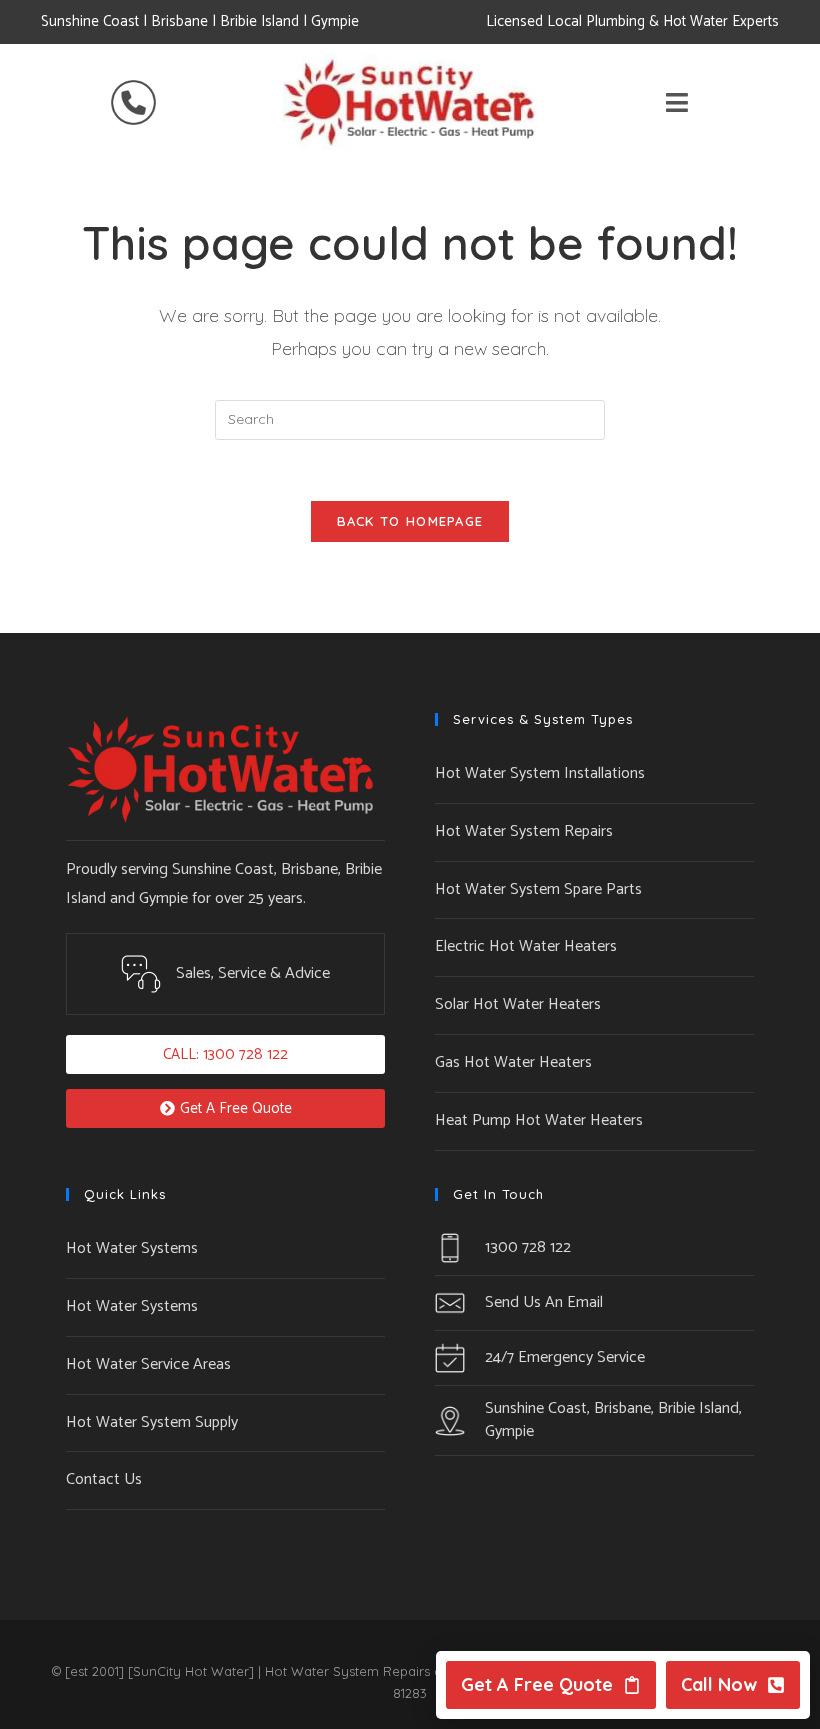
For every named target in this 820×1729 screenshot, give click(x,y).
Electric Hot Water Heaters (526, 946)
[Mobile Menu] (677, 107)
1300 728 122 (528, 1247)
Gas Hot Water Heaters (513, 1062)
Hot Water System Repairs (524, 831)
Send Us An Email (544, 1302)
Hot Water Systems (132, 1248)
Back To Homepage (410, 521)
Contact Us (104, 1479)
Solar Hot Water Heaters (518, 1004)
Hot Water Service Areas (148, 1364)
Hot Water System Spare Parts (538, 889)
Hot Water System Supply (152, 1422)
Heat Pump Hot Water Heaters (539, 1120)
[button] (225, 1054)
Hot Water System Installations (540, 773)
